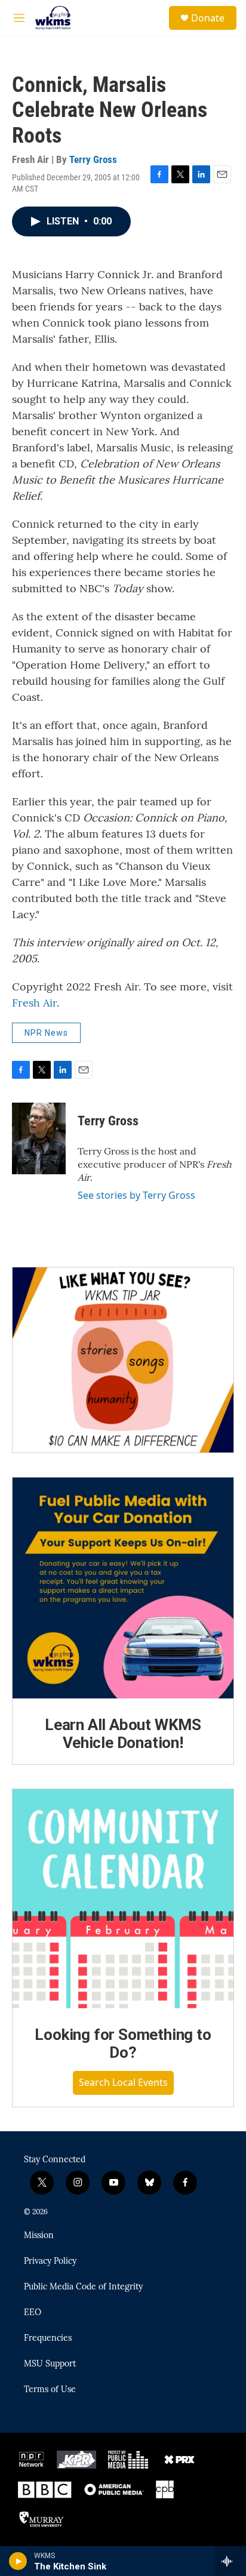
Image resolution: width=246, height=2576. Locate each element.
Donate (208, 18)
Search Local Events (123, 2082)
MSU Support (50, 2364)
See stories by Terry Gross (136, 1195)
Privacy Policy (50, 2261)
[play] (18, 2561)
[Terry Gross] (39, 1138)
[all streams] (230, 2561)
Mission (39, 2236)
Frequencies (48, 2338)
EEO (33, 2313)
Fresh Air (34, 1003)
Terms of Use (50, 2390)
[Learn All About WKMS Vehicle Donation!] (123, 1588)
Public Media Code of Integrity (83, 2287)
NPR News (46, 1033)
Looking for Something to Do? (123, 2043)
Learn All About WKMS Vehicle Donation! (123, 1734)
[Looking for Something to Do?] (123, 1899)
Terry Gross (93, 159)
